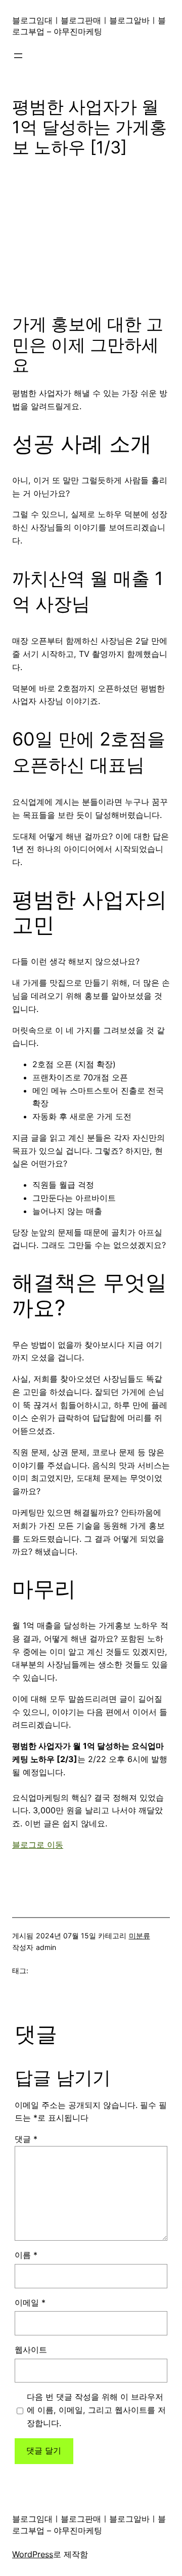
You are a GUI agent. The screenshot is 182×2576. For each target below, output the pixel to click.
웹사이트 (31, 2350)
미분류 (140, 1936)
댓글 (26, 2139)
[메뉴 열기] (18, 56)
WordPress (33, 2554)
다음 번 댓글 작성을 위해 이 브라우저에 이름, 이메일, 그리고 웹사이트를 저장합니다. (96, 2410)
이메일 (30, 2302)
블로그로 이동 (38, 1845)
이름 (26, 2255)
